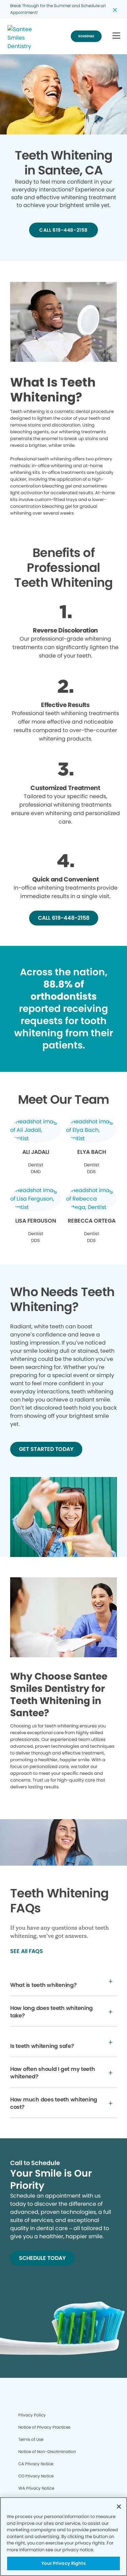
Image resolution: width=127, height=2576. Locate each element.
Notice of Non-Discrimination (47, 2452)
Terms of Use (31, 2439)
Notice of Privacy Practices (44, 2427)
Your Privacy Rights (63, 2563)
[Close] (119, 2507)
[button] (116, 36)
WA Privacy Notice (36, 2488)
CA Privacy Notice (36, 2464)
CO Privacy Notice (36, 2476)
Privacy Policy (32, 2415)
